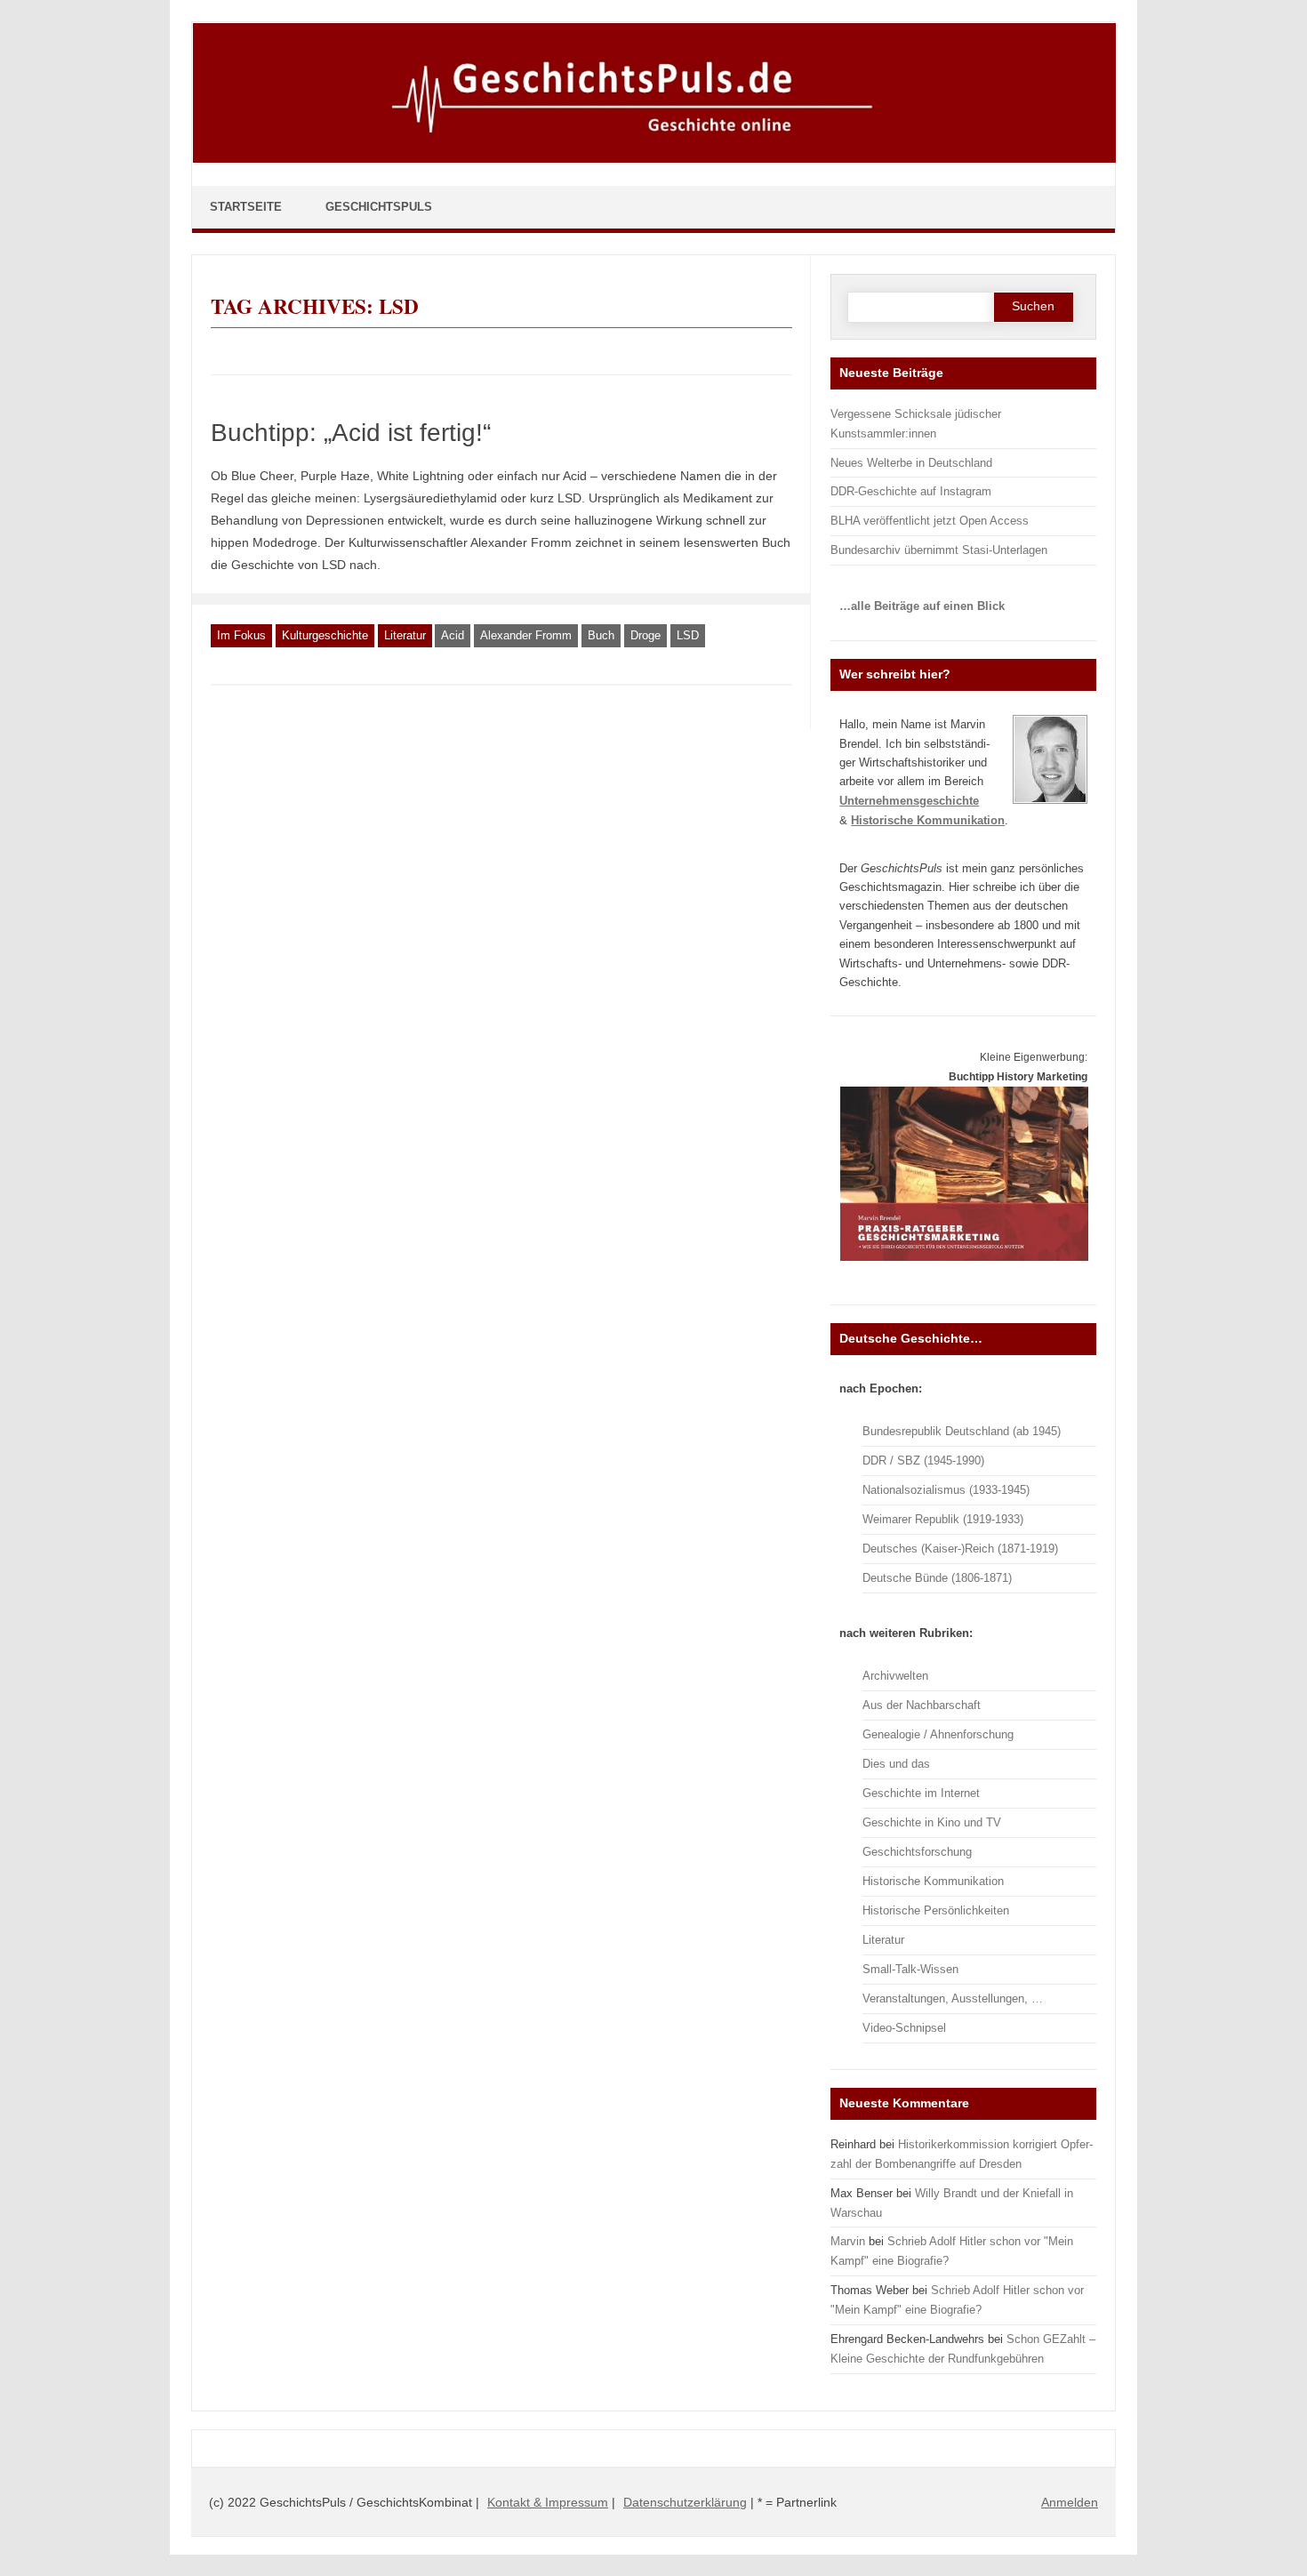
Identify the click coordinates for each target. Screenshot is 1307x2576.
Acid (453, 635)
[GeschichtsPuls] (654, 159)
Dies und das (896, 1764)
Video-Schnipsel (904, 2028)
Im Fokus (241, 635)
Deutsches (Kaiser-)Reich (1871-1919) (960, 1549)
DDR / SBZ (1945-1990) (923, 1461)
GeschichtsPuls (379, 207)
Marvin (848, 2241)
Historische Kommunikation (933, 1881)
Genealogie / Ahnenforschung (938, 1734)
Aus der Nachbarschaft (922, 1705)
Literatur (405, 635)
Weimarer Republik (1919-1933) (943, 1519)
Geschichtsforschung (917, 1852)
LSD (688, 635)
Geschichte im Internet (921, 1793)
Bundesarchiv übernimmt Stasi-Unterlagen (939, 550)
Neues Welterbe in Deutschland (911, 463)
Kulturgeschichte (325, 635)
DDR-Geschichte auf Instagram (911, 491)
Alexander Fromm (526, 635)
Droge (645, 635)
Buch (601, 635)
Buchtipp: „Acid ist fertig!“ (351, 433)
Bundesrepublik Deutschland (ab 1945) (962, 1431)
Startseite (246, 207)
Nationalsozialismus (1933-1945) (946, 1490)
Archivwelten (895, 1676)
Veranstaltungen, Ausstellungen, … (953, 1998)
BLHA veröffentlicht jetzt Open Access (930, 521)
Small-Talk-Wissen (910, 1969)
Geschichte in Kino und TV (932, 1822)
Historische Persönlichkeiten (936, 1910)
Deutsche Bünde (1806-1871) (937, 1578)
